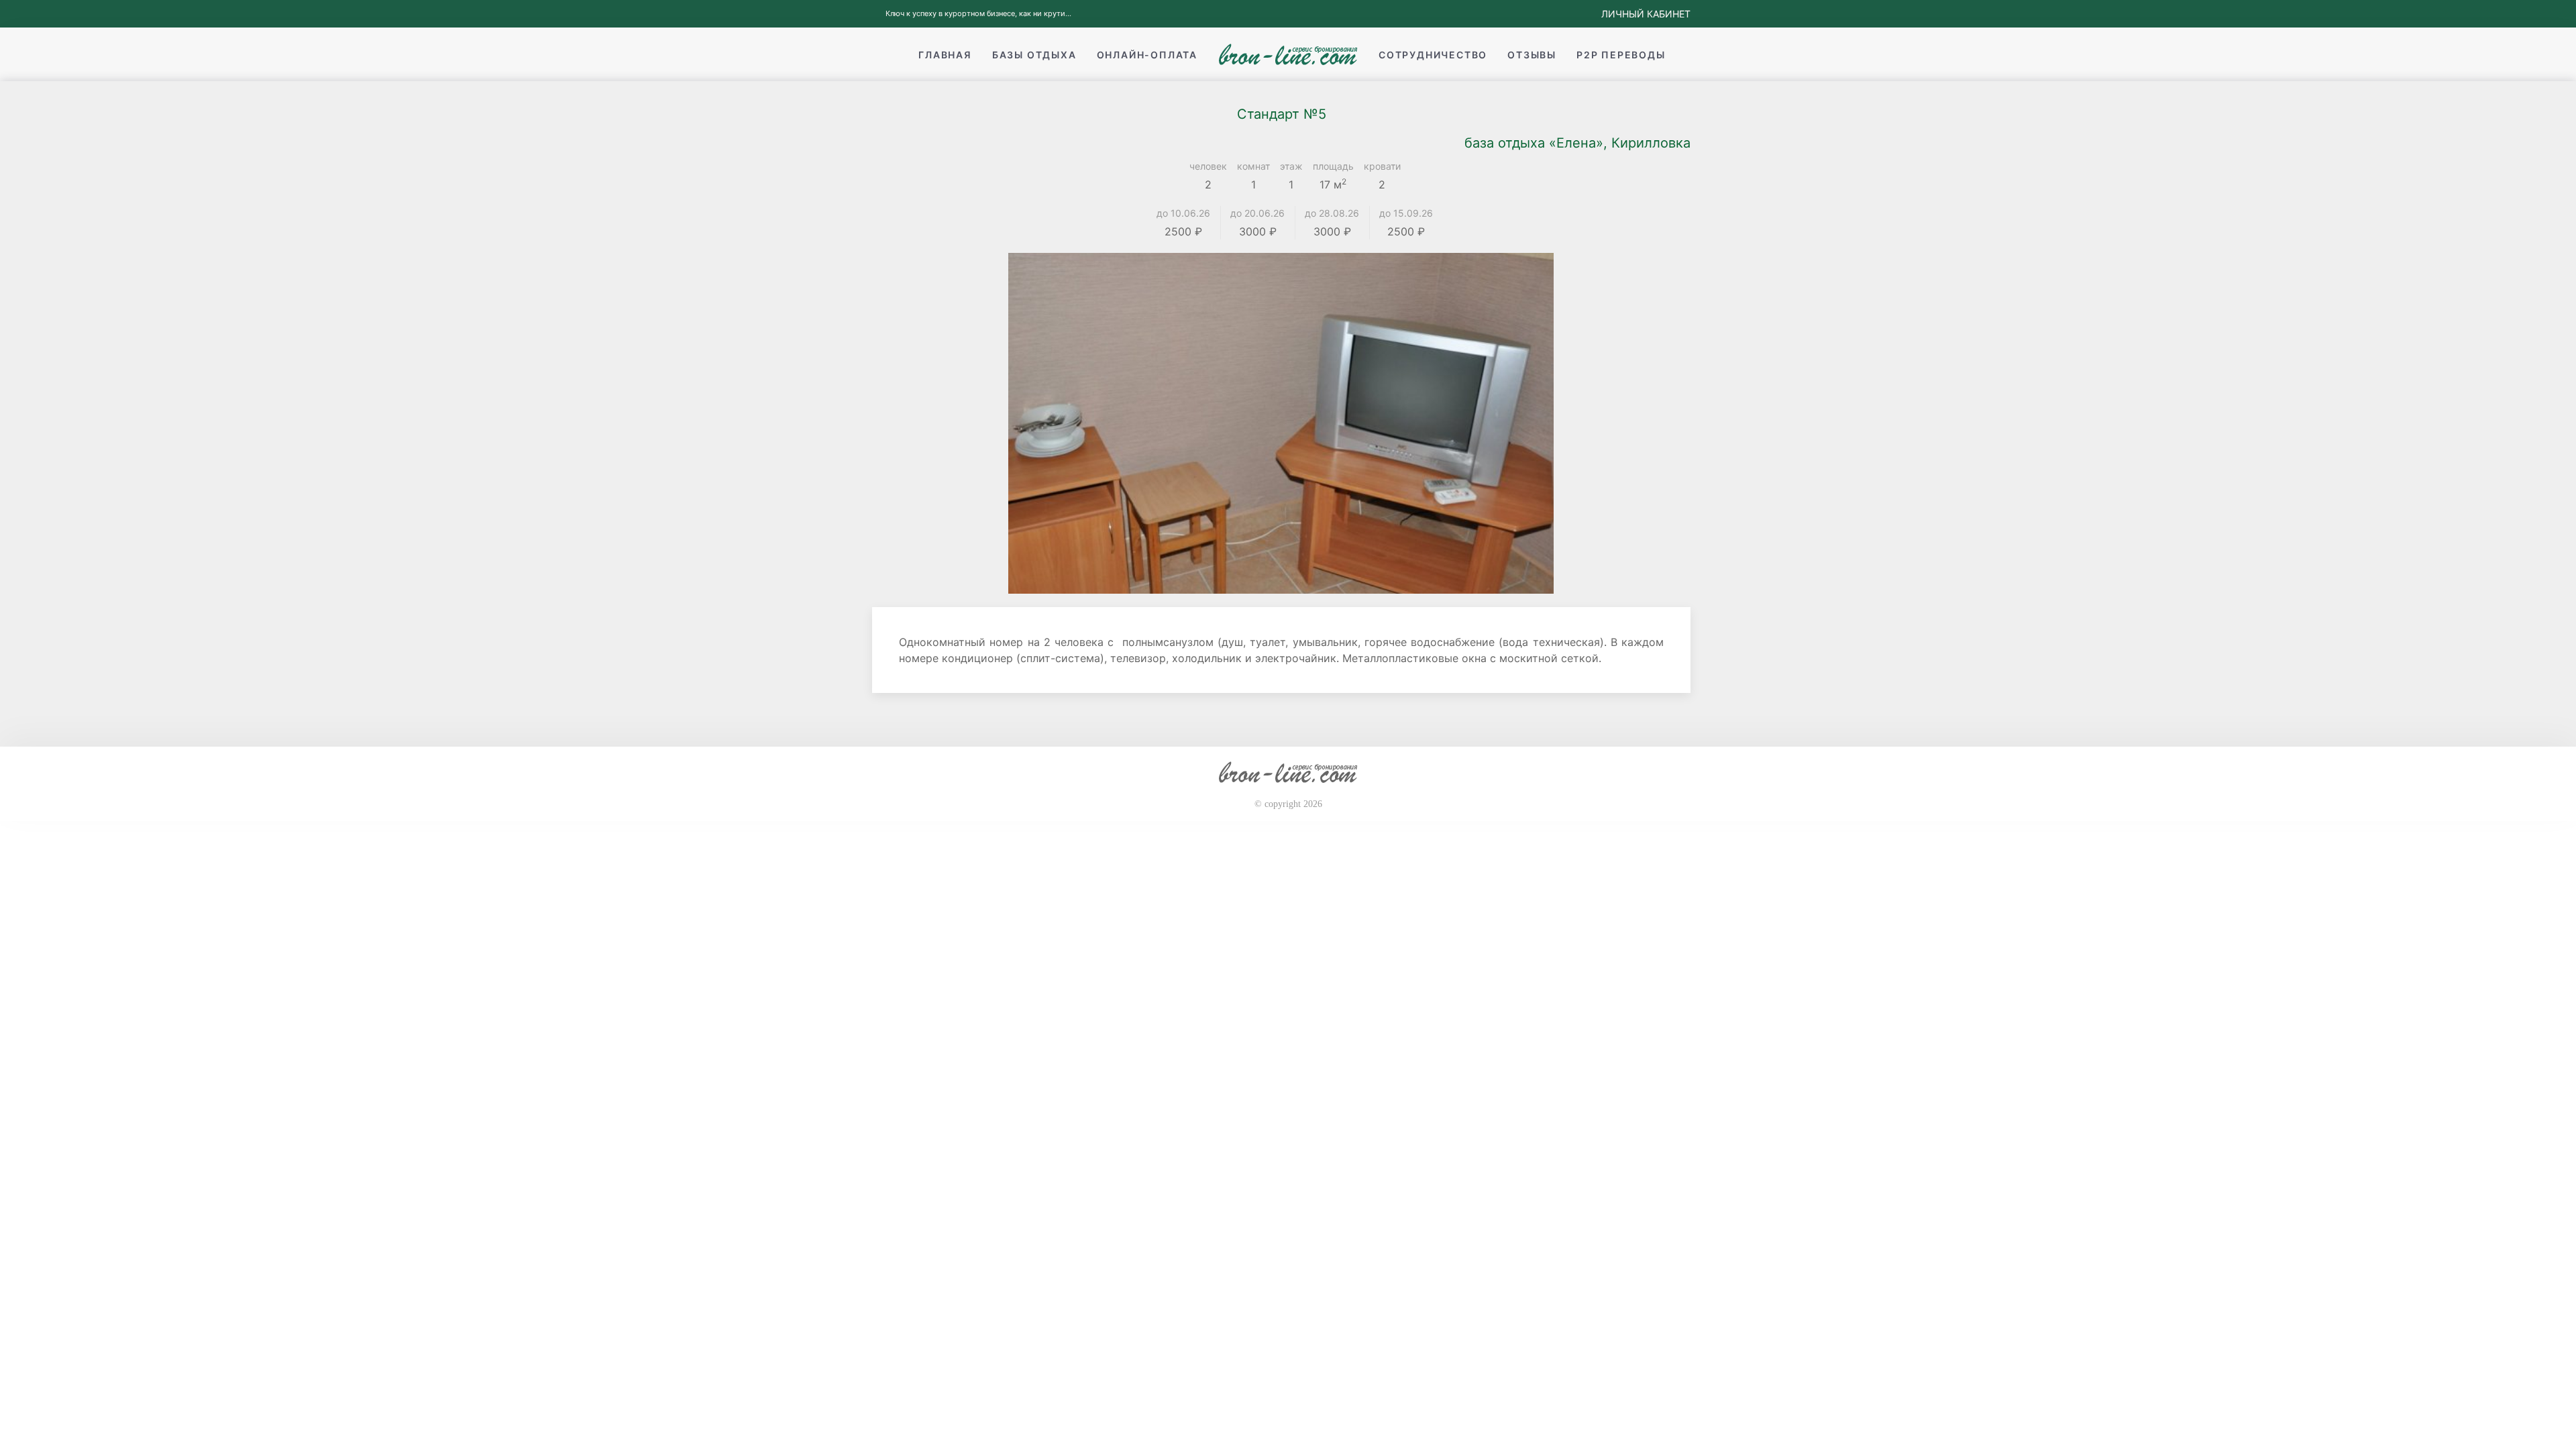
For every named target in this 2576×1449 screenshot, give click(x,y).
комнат (1253, 166)
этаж (1291, 166)
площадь (1333, 166)
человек (1208, 166)
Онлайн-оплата (1147, 55)
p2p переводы (1621, 55)
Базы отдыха (1034, 55)
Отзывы (1532, 55)
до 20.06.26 (1257, 213)
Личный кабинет (1646, 14)
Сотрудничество (1433, 55)
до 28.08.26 (1332, 213)
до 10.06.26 (1183, 213)
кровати (1382, 166)
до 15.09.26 (1406, 213)
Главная (945, 55)
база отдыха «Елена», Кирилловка (1577, 143)
